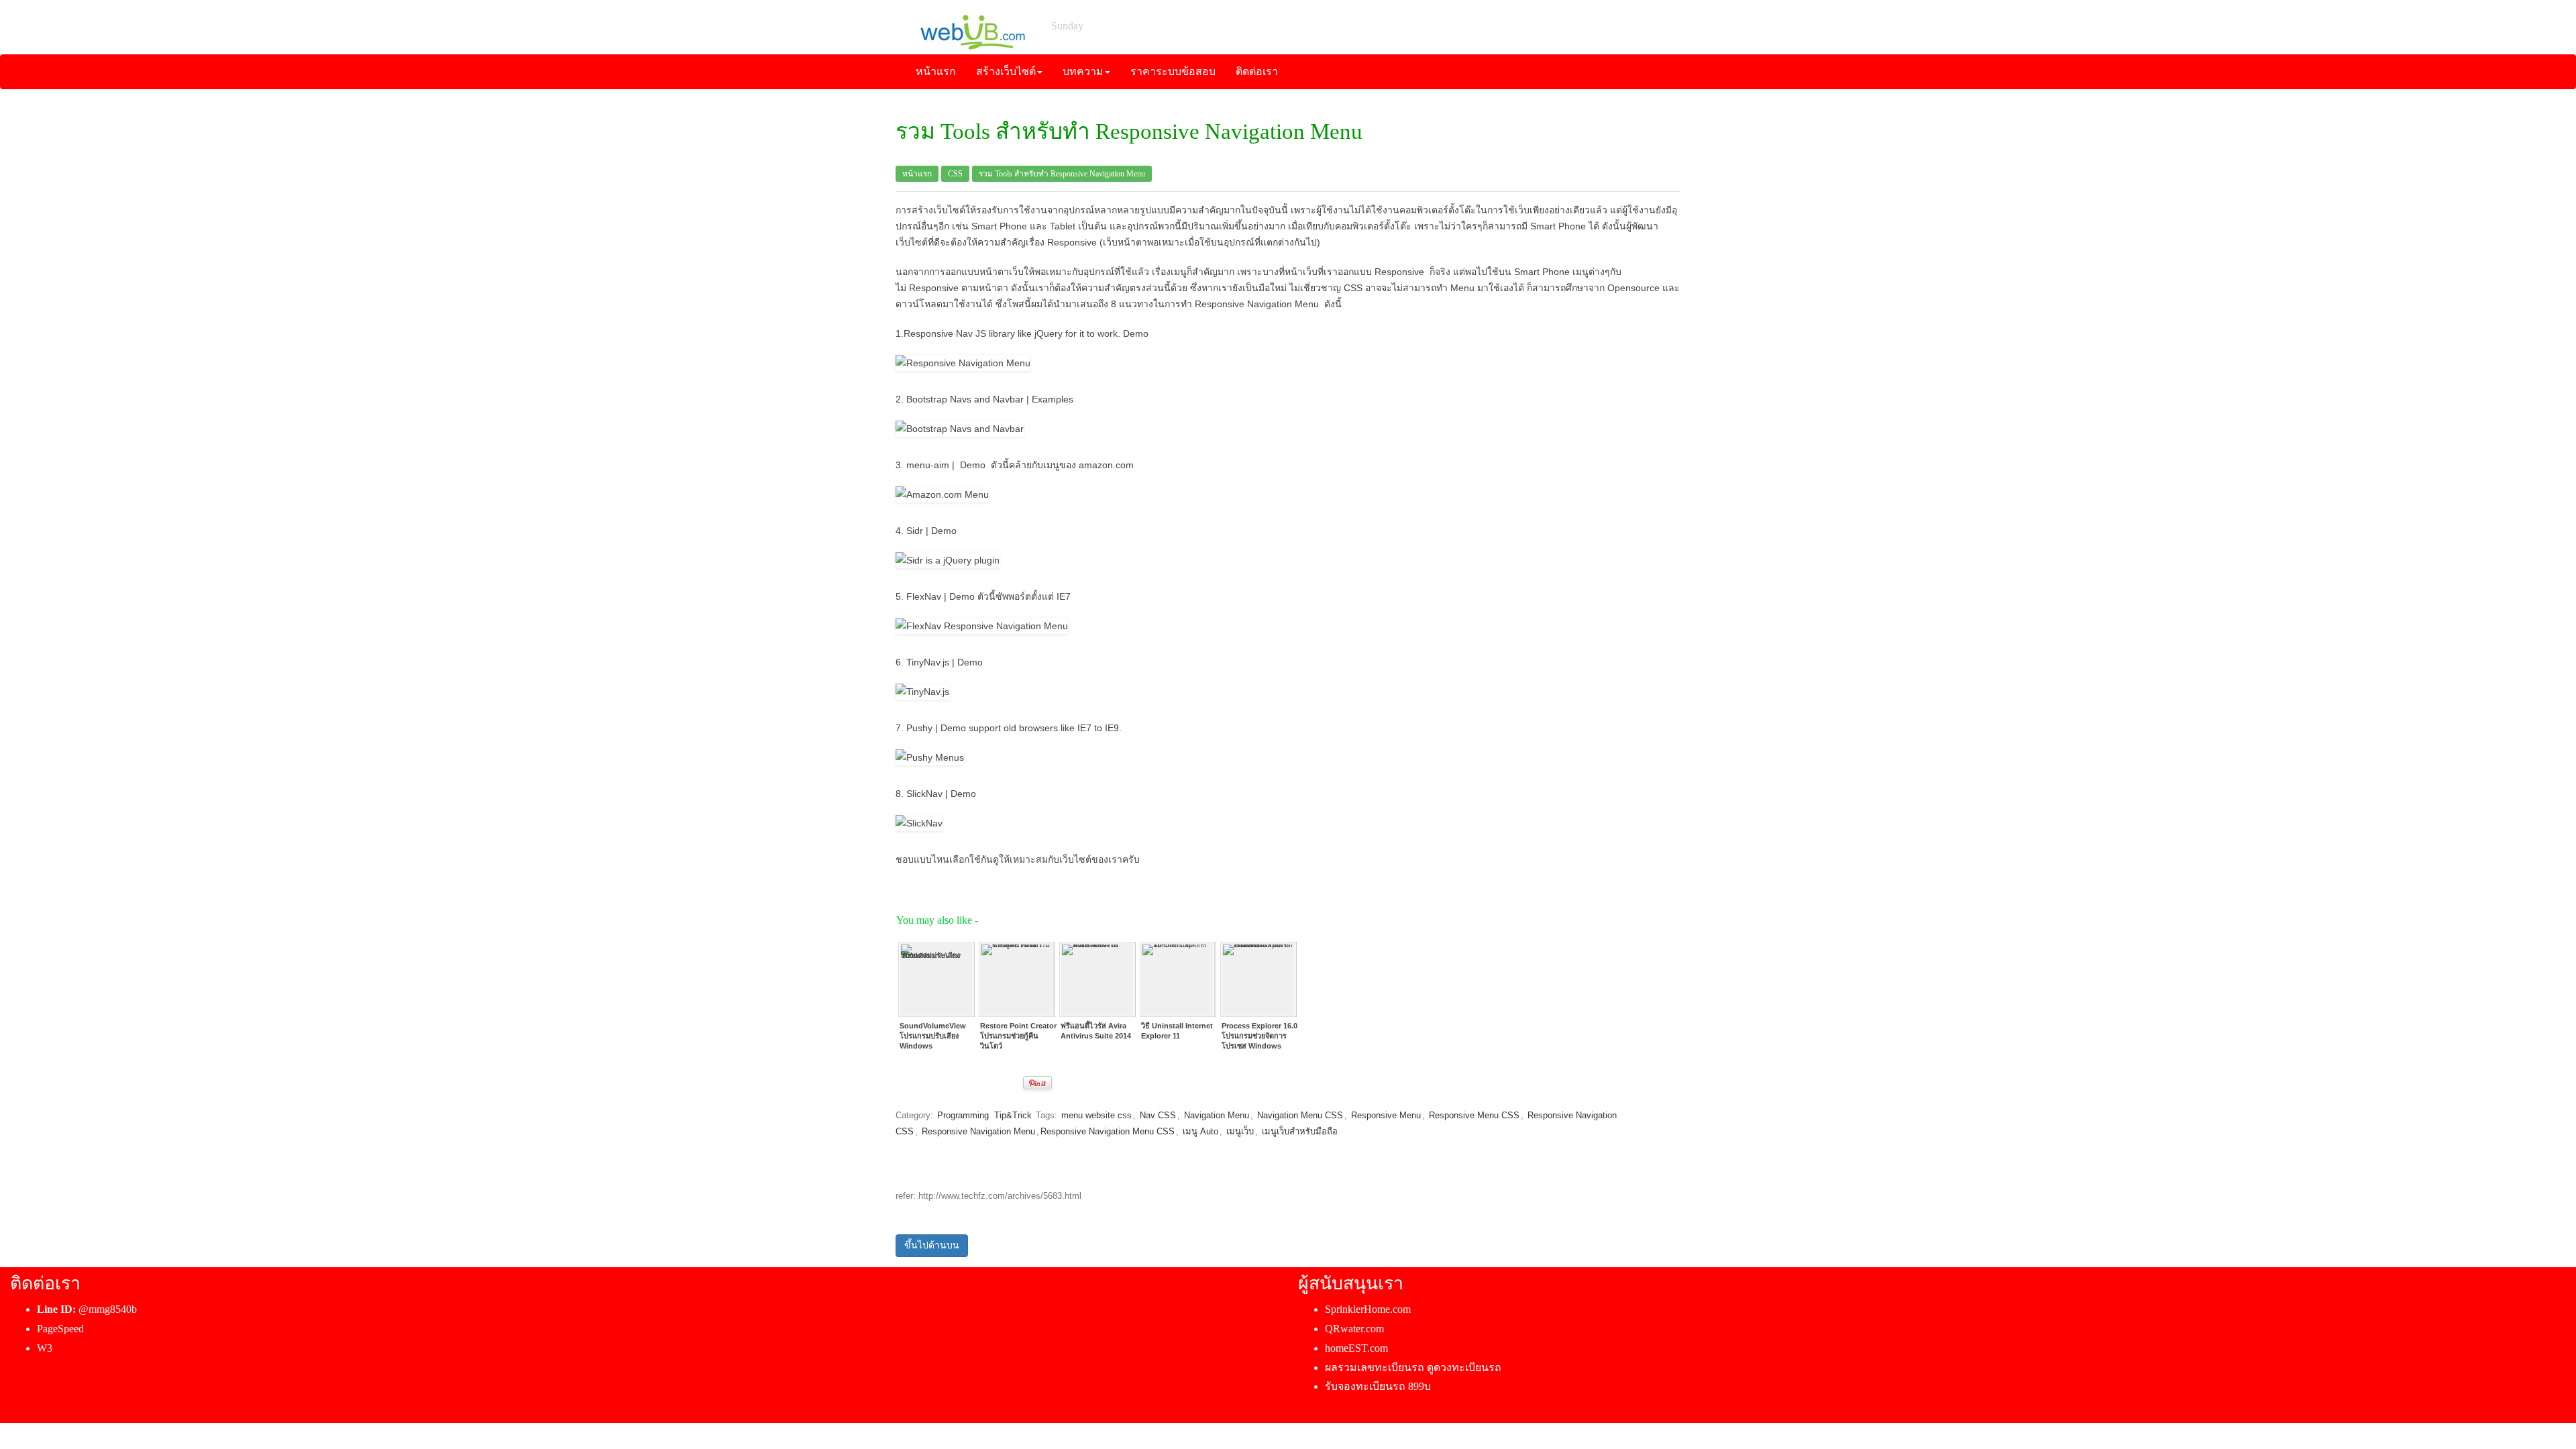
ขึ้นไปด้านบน (932, 1245)
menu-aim (928, 465)
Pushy (919, 728)
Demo (1136, 333)
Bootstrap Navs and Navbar (965, 399)
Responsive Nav (938, 333)
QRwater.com (1354, 1329)
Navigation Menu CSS (1300, 1115)
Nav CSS (1158, 1115)
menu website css (1096, 1115)
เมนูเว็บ (1240, 1131)
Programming (963, 1115)
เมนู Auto (1200, 1131)
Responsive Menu (1386, 1115)
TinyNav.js (928, 662)
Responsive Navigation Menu (978, 1131)
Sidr (915, 531)
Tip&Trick (1013, 1115)
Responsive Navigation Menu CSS (1108, 1131)
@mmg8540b (108, 1309)
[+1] (990, 1083)
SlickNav (924, 794)
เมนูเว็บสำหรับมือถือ (1300, 1131)
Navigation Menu (1217, 1115)
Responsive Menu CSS (1474, 1115)
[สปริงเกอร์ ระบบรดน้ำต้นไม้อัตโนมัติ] (972, 26)
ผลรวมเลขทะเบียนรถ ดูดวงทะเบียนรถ (1413, 1367)
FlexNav (924, 596)
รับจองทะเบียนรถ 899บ (1378, 1386)
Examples (1053, 399)
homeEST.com (1356, 1348)
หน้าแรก (917, 174)
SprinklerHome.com (1368, 1309)
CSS (955, 174)
